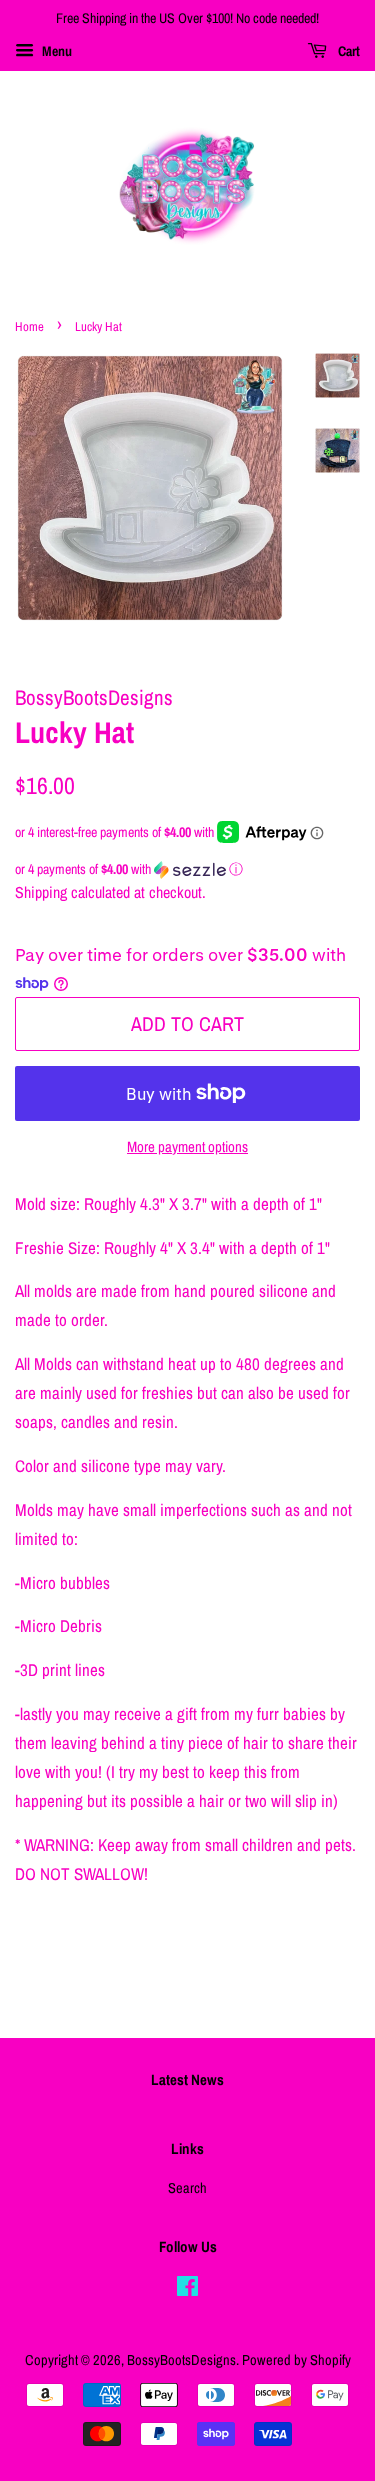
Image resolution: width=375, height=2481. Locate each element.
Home (29, 326)
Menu (55, 51)
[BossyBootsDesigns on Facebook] (187, 2290)
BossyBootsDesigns (181, 2360)
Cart (347, 51)
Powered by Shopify (296, 2360)
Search (187, 2188)
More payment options (187, 1146)
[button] (187, 869)
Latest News (187, 2079)
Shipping (41, 892)
